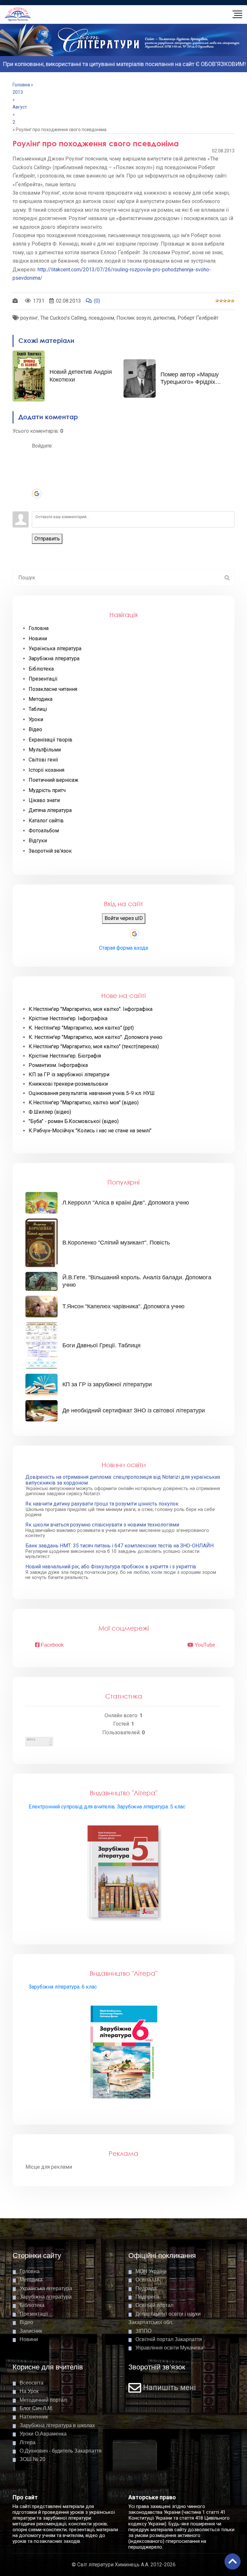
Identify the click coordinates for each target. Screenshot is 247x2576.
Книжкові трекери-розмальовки (68, 1084)
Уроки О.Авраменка (43, 2434)
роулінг (29, 318)
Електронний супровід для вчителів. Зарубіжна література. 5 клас (107, 1807)
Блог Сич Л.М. (36, 2408)
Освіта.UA (148, 2280)
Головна (21, 85)
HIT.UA (31, 1740)
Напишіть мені (169, 2388)
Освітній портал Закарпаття (169, 2339)
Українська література (46, 2288)
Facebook (52, 1645)
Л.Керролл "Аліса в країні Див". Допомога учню (126, 1203)
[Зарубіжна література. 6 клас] (124, 2053)
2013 (18, 92)
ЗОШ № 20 (32, 2459)
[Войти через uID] (37, 455)
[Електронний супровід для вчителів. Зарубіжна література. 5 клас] (124, 1873)
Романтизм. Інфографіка (58, 1065)
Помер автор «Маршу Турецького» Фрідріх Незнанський (190, 382)
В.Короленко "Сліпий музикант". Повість (116, 1243)
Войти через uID (124, 918)
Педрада (146, 2288)
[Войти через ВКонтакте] (37, 465)
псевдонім (101, 318)
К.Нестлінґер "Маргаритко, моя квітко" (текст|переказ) (94, 1047)
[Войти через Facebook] (37, 474)
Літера (27, 2442)
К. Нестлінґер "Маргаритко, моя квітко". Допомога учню (96, 1037)
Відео (26, 2322)
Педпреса (147, 2297)
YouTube (204, 1645)
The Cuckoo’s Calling (63, 318)
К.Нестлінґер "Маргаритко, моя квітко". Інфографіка (91, 1009)
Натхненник (34, 2417)
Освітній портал (154, 2305)
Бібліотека (32, 2305)
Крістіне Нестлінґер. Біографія (65, 1056)
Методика (31, 2280)
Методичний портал (43, 2400)
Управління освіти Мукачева (169, 2348)
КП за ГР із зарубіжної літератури (69, 1075)
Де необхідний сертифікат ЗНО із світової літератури (134, 1410)
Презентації (34, 2314)
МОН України (151, 2271)
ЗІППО (143, 2331)
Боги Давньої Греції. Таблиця (101, 1345)
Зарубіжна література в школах (57, 2425)
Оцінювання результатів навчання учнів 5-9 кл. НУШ (92, 1093)
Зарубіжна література (46, 2297)
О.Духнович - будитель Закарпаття (61, 2451)
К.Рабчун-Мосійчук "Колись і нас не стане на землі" (90, 1131)
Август (20, 107)
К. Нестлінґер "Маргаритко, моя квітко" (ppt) (81, 1028)
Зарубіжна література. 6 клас (63, 1987)
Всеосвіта (32, 2383)
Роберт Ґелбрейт (198, 318)
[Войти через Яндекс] (37, 484)
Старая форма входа (123, 948)
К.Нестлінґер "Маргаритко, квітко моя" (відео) (84, 1103)
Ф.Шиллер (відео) (50, 1112)
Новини (29, 2339)
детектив (164, 318)
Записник (31, 2331)
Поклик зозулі (134, 318)
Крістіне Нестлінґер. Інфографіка (68, 1019)
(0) (97, 301)
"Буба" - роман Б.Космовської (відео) (74, 1121)
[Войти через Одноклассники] (37, 503)
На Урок (29, 2391)
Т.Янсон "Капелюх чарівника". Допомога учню (123, 1306)
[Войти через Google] (37, 494)
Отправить (47, 539)
